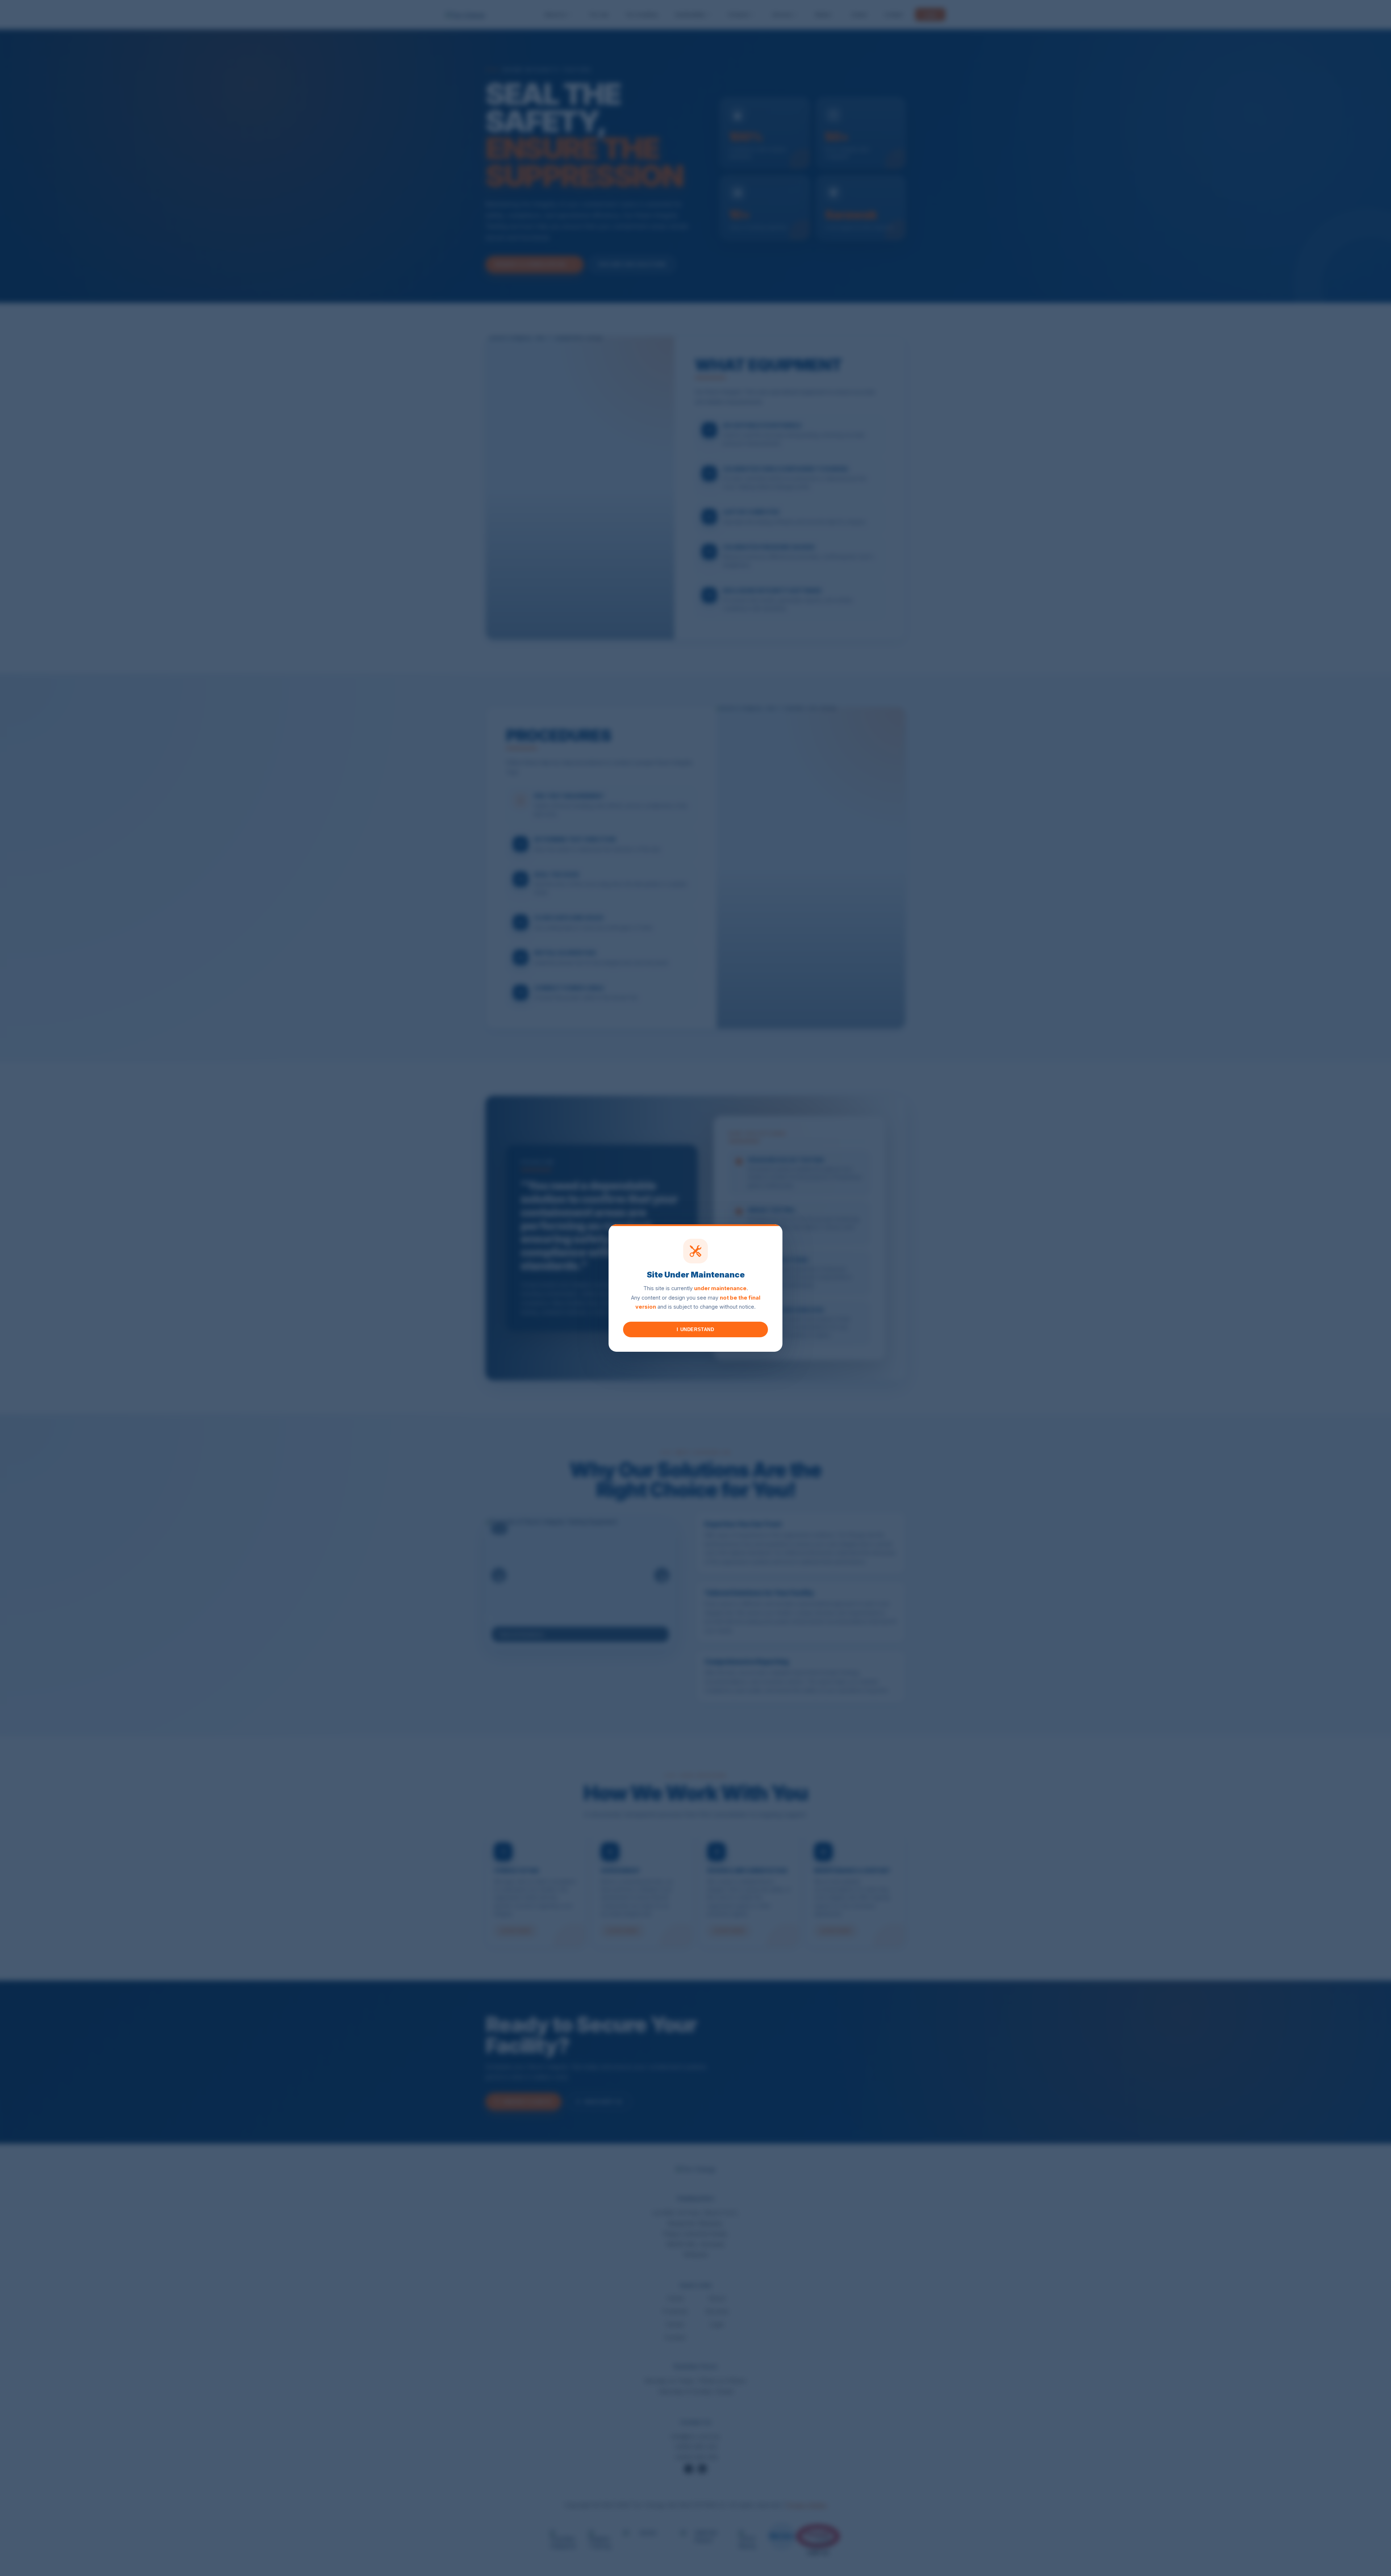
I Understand (695, 1329)
